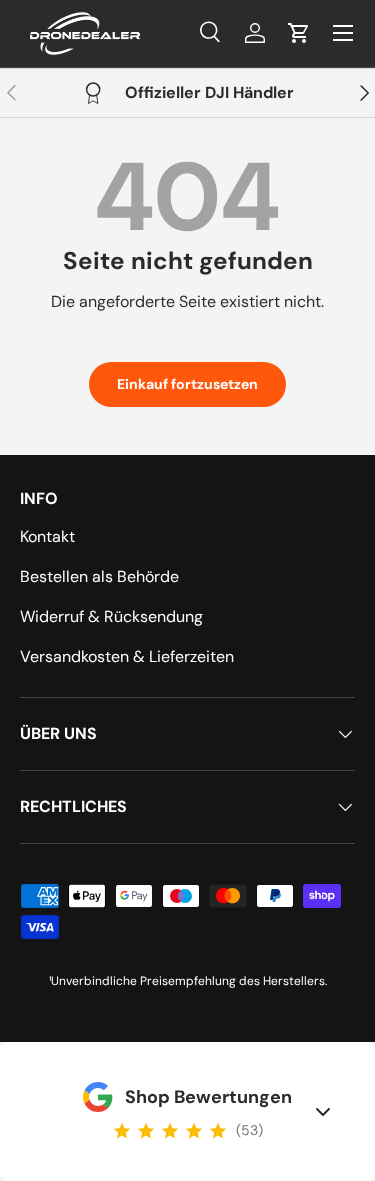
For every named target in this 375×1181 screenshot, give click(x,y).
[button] (299, 33)
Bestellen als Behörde (99, 576)
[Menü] (343, 33)
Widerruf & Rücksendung (111, 616)
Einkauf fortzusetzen (187, 384)
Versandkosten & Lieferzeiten (127, 656)
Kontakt (47, 536)
